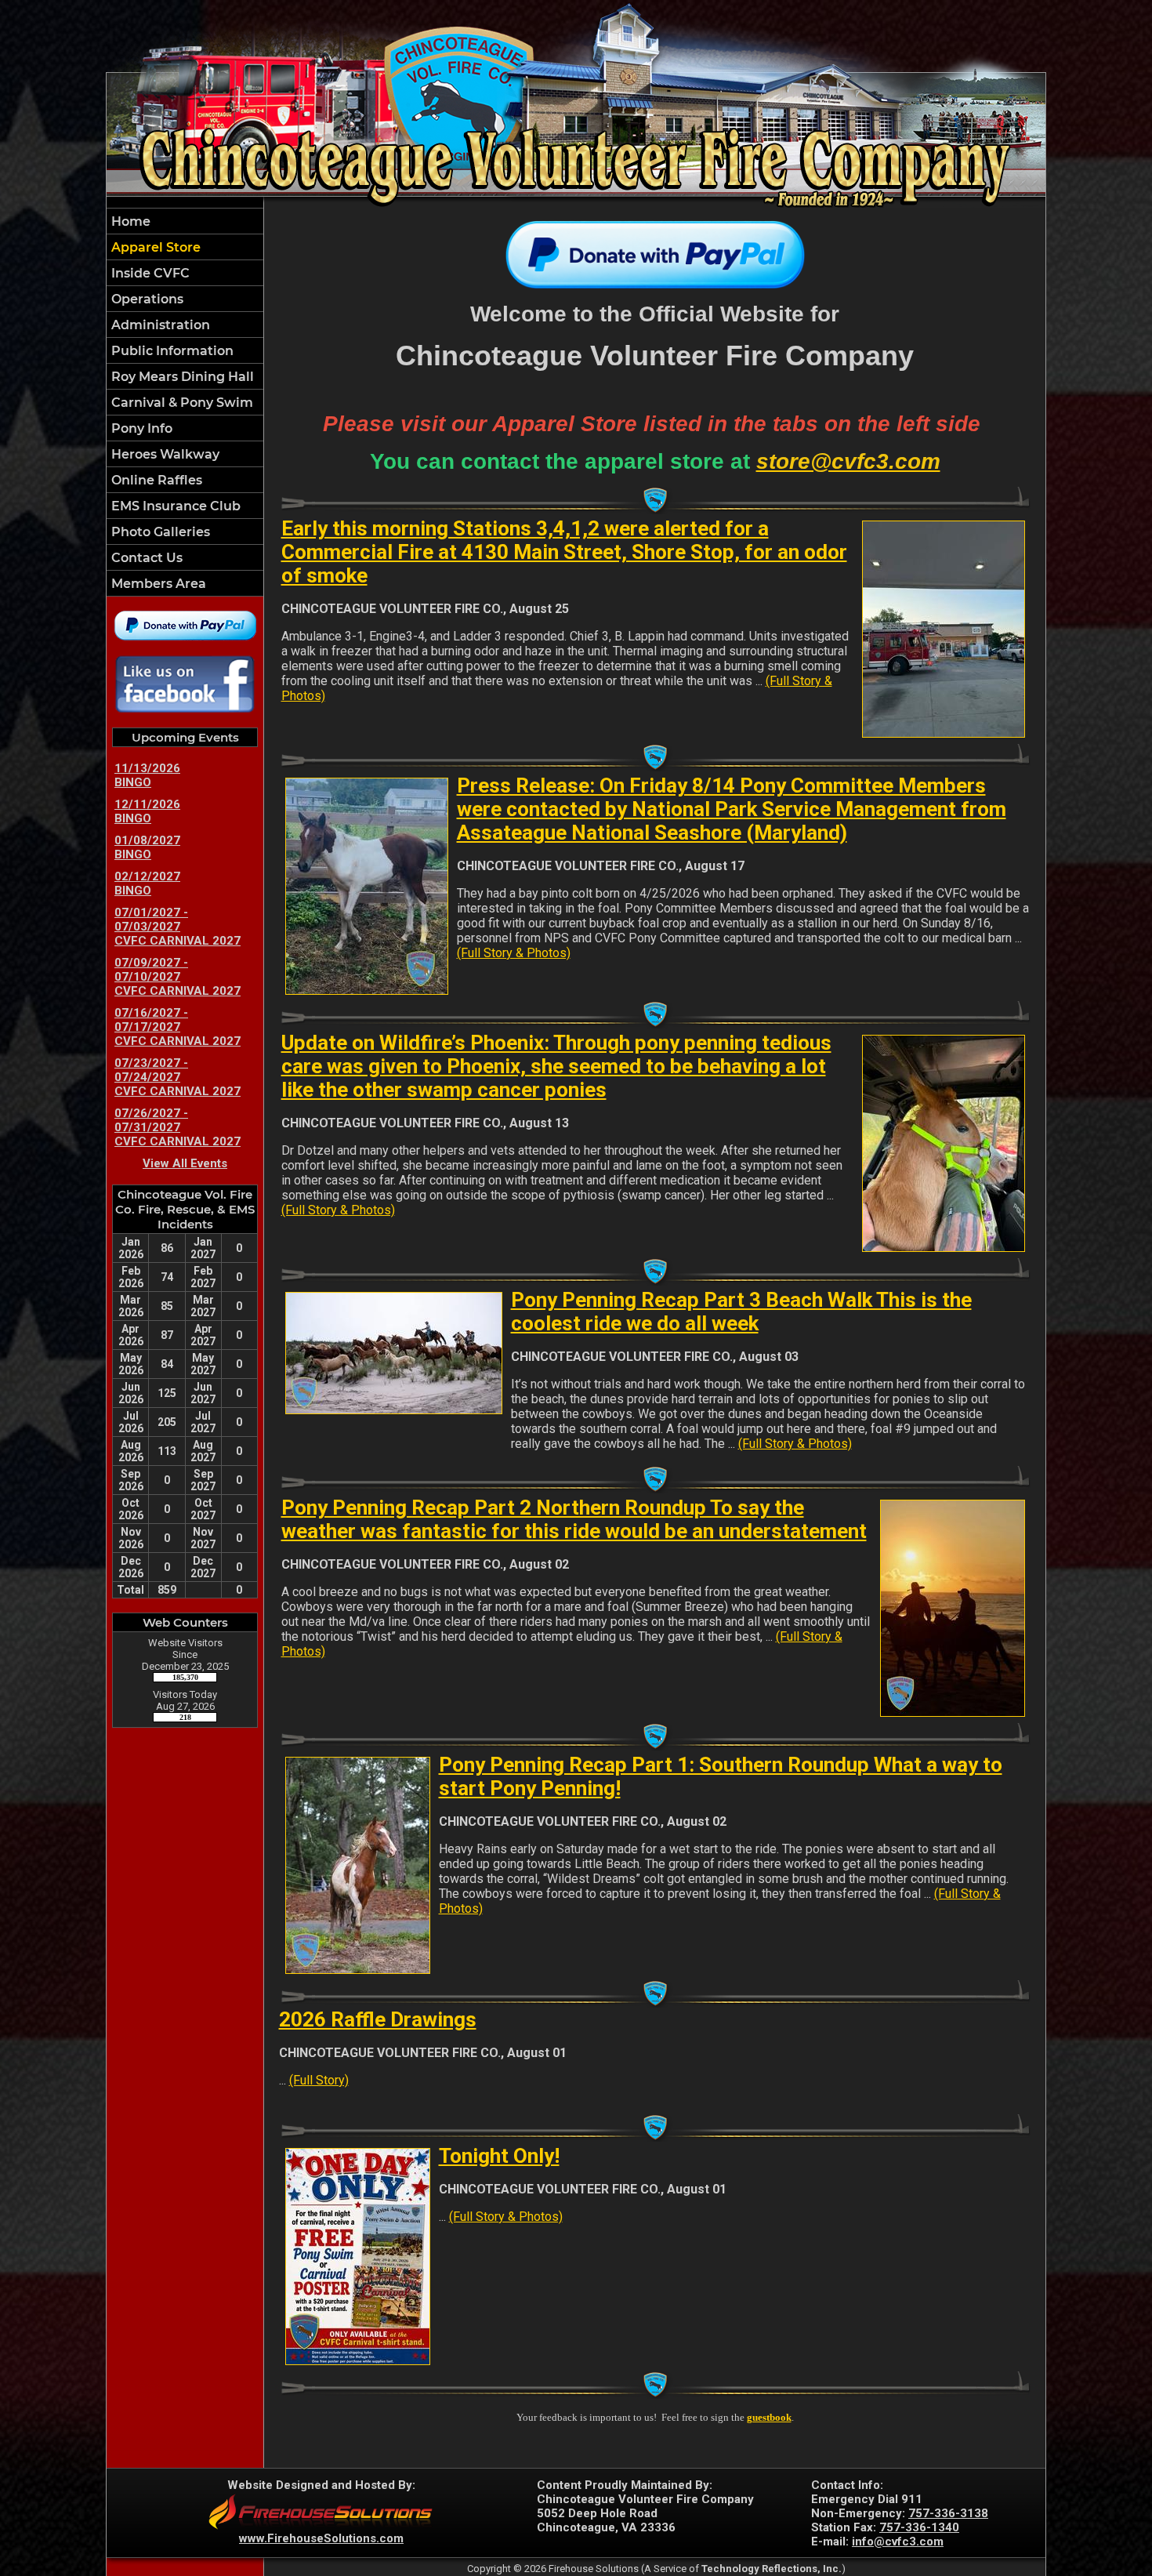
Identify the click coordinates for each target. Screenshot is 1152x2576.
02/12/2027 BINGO (147, 883)
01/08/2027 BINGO (147, 847)
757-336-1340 (919, 2527)
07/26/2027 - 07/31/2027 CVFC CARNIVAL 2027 (178, 1127)
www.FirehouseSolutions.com (321, 2538)
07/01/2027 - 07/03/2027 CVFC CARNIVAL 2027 (178, 927)
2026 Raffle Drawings (378, 2019)
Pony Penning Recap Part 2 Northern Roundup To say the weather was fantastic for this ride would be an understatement (574, 1519)
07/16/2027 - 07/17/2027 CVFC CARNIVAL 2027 (178, 1027)
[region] (185, 402)
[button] (185, 273)
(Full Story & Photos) (514, 953)
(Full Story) (319, 2080)
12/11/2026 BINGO (147, 811)
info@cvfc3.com (898, 2542)
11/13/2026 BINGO (147, 775)
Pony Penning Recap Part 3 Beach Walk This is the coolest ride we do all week (741, 1312)
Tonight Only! (499, 2156)
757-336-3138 (948, 2513)
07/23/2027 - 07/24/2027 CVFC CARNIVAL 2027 (178, 1077)
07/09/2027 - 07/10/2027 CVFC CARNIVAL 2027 (178, 977)
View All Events (185, 1163)
